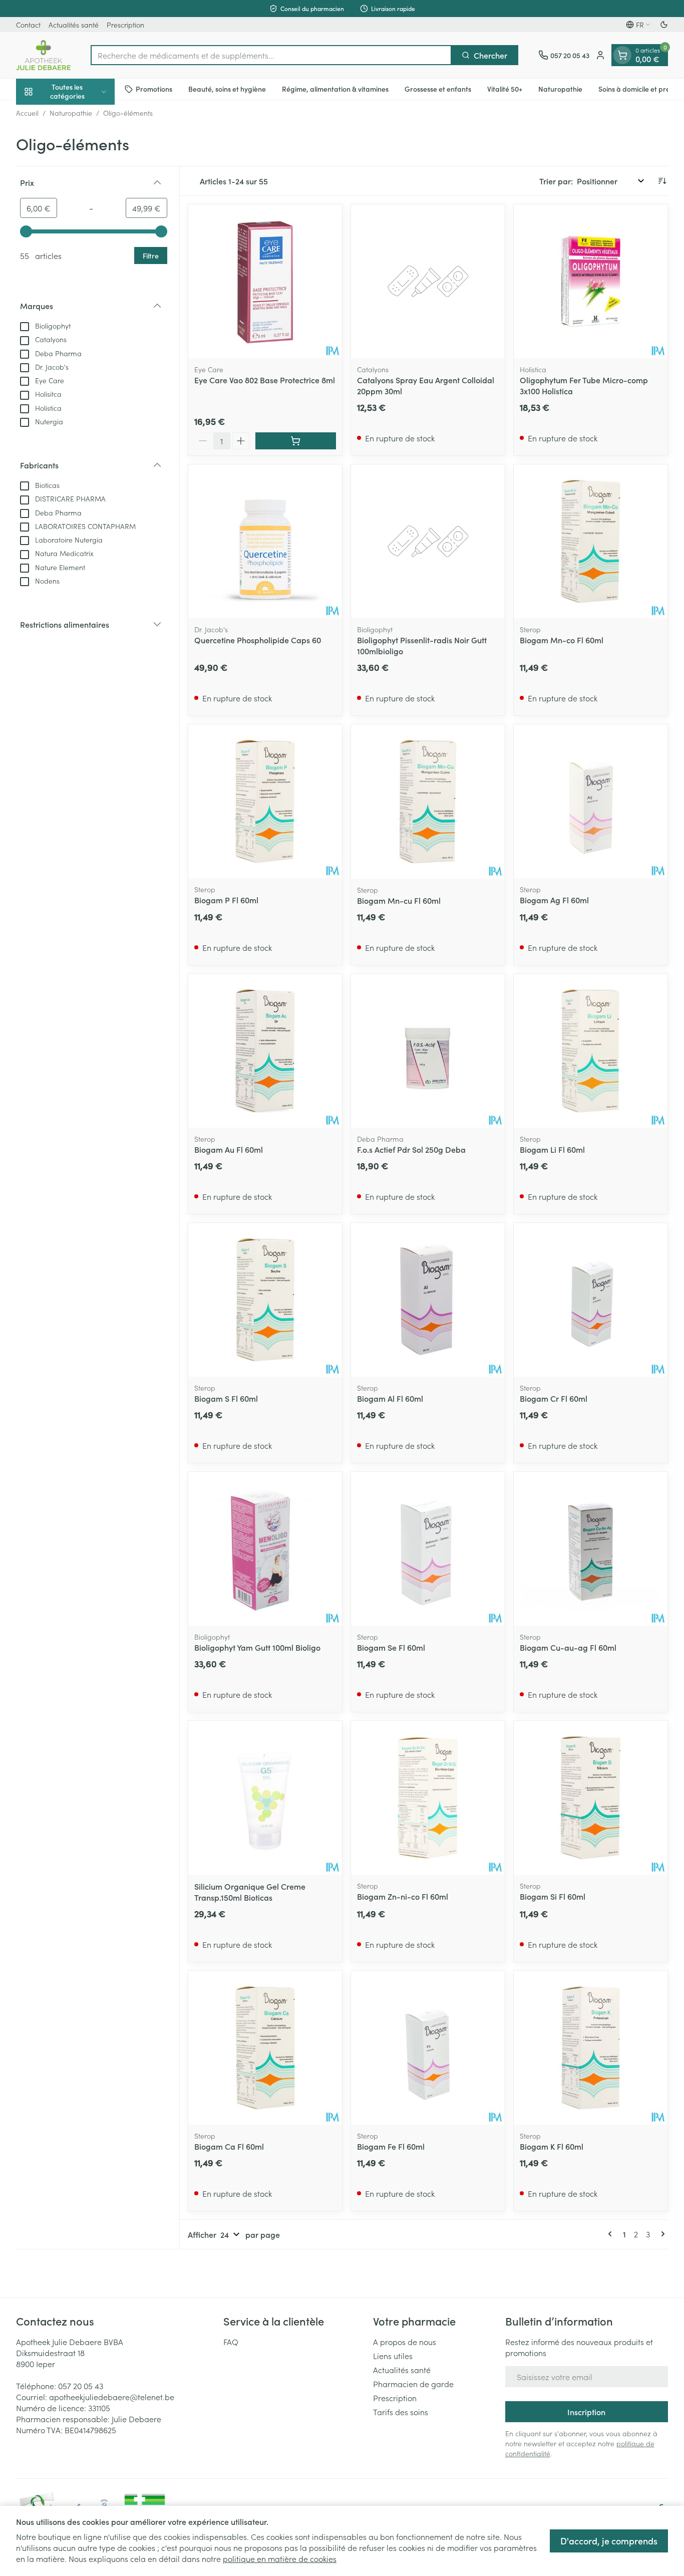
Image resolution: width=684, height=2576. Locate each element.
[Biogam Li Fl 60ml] (591, 1051)
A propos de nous (405, 2342)
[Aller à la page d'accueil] (43, 55)
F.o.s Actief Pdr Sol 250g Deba (411, 1149)
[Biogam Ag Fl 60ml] (591, 801)
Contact (28, 25)
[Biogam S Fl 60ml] (265, 1300)
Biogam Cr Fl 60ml (554, 1398)
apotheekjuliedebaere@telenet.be (112, 2397)
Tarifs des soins (401, 2412)
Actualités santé (74, 25)
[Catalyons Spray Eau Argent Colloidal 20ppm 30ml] (428, 281)
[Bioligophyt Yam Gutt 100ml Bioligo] (265, 1549)
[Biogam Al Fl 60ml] (428, 1300)
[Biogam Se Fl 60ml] (428, 1549)
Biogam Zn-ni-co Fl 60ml (403, 1896)
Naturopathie (560, 89)
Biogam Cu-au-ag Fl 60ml (568, 1647)
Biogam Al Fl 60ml (390, 1398)
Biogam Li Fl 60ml (552, 1149)
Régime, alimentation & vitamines (335, 89)
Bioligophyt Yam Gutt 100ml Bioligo (257, 1647)
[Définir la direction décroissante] (662, 181)
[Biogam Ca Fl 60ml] (265, 2048)
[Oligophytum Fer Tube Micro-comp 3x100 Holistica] (591, 281)
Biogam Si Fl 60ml (553, 1896)
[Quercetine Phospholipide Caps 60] (265, 541)
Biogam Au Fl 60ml (229, 1149)
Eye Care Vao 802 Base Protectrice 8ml (265, 380)
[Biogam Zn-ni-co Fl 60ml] (428, 1798)
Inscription (586, 2412)
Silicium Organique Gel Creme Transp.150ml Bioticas (250, 1892)
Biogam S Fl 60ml (226, 1398)
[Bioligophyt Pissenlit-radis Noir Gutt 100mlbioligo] (428, 541)
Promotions (154, 89)
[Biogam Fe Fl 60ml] (428, 2048)
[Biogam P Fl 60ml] (265, 801)
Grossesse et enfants (438, 89)
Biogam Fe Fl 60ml (391, 2146)
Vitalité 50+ (505, 89)
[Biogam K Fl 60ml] (591, 2048)
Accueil (27, 113)
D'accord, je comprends (609, 2541)
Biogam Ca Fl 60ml (229, 2146)
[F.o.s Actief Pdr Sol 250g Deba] (428, 1051)
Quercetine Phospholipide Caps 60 (258, 640)
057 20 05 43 (81, 2386)
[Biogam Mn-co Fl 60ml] (591, 541)
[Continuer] (661, 2234)
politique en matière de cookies (280, 2558)
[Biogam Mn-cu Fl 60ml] (428, 801)
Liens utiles (393, 2356)
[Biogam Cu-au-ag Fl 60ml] (591, 1549)
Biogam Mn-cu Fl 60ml (399, 900)
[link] (612, 2234)
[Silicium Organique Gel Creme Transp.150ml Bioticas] (265, 1798)
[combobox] (271, 55)
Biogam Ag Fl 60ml (554, 900)
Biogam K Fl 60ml (552, 2146)
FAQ (231, 2342)
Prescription (125, 25)
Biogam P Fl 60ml (226, 900)
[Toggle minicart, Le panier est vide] (622, 55)
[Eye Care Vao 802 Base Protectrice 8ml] (265, 281)
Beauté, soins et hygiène (227, 89)
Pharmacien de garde (413, 2384)
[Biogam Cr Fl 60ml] (591, 1300)
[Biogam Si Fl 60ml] (591, 1798)
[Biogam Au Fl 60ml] (265, 1051)
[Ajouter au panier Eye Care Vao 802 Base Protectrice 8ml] (296, 441)
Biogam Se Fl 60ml (391, 1647)
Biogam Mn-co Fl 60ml (562, 640)
